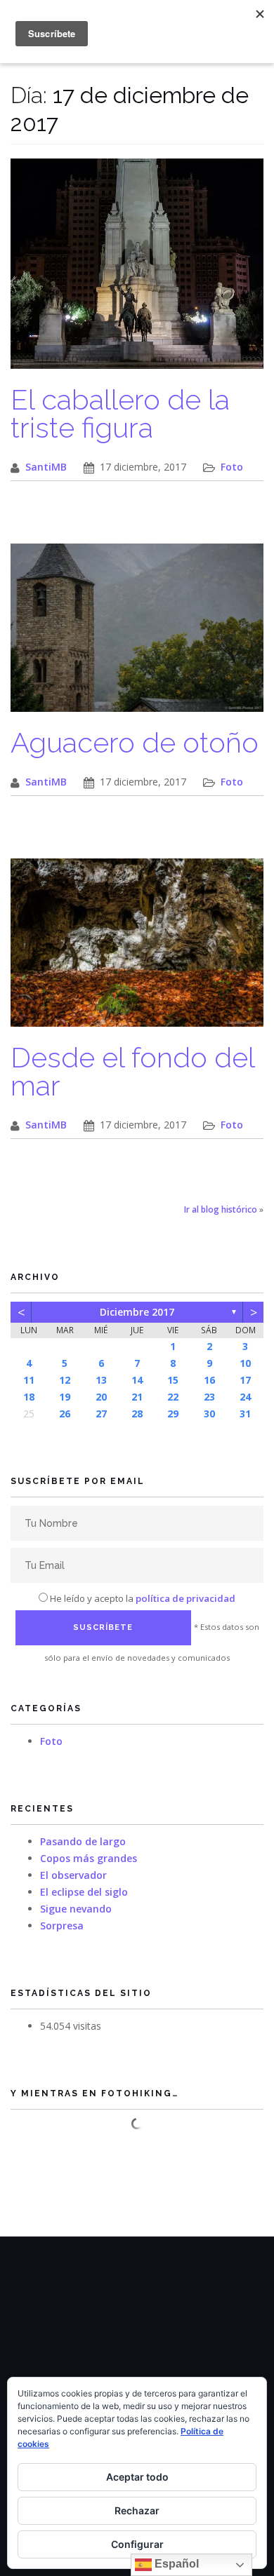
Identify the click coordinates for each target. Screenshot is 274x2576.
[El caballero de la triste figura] (137, 271)
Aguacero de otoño (135, 742)
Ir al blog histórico (221, 1209)
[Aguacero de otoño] (137, 635)
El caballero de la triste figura (120, 413)
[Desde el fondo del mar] (137, 950)
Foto (232, 467)
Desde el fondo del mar (132, 1071)
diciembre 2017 (137, 1312)
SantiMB (46, 467)
